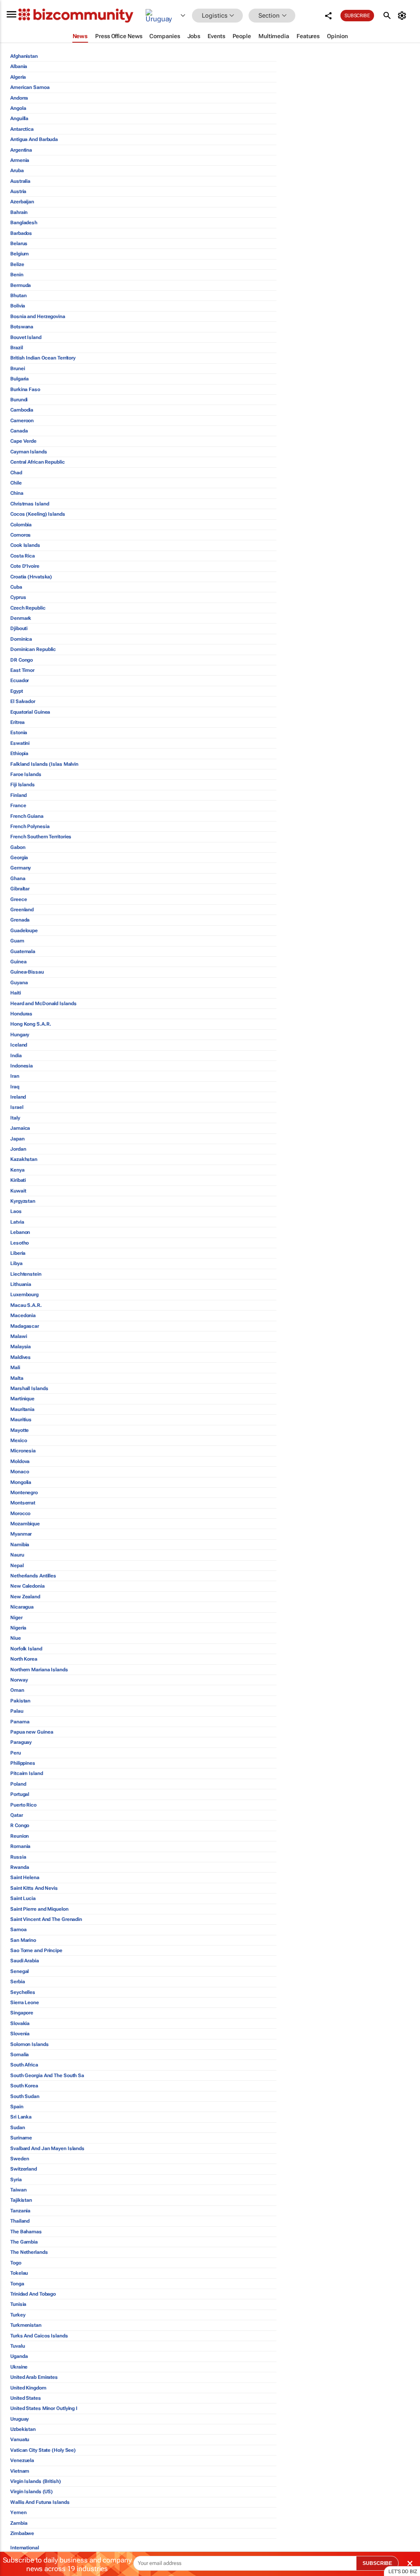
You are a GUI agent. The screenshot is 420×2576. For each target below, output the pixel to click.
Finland (18, 795)
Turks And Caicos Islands (39, 2336)
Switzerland (24, 2169)
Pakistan (20, 1701)
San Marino (23, 1940)
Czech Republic (28, 608)
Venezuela (22, 2460)
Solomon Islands (30, 2044)
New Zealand (25, 1597)
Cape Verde (23, 441)
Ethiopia (19, 753)
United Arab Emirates (34, 2377)
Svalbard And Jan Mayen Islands (47, 2148)
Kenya (17, 1170)
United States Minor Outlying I (44, 2408)
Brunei (17, 369)
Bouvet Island (26, 337)
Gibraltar (20, 889)
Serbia (17, 1982)
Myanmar (21, 1534)
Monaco (19, 1472)
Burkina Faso (25, 389)
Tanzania (20, 2211)
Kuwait (18, 1191)
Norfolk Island (26, 1649)
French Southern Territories (41, 837)
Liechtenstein (26, 1274)
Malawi (18, 1336)
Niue (16, 1638)
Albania (19, 66)
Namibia (20, 1545)
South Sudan (25, 2096)
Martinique (22, 1399)
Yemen (18, 2512)
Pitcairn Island (27, 1773)
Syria (16, 2180)
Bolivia (18, 306)
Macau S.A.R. (26, 1305)
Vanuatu (20, 2439)
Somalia (19, 2055)
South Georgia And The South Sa (47, 2075)
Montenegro (24, 1493)
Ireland (18, 1097)
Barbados (21, 233)
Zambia (19, 2523)
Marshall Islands (29, 1388)
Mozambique (25, 1524)
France (18, 806)
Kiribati (18, 1180)
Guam (17, 941)
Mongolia (21, 1482)
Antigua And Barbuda (34, 139)
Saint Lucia (23, 1898)
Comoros (21, 535)
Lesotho (19, 1243)
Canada (19, 431)
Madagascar (25, 1326)
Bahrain (19, 212)
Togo (16, 2263)
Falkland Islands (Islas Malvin (44, 764)
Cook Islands (25, 545)
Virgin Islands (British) (36, 2481)
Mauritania (22, 1409)
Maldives (21, 1357)
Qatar (17, 1815)
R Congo (20, 1825)
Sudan (18, 2128)
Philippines (23, 1763)
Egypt (17, 691)
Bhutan (18, 296)
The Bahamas (26, 2232)
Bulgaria (19, 379)
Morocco (20, 1513)
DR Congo (22, 660)
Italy (15, 1118)
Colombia (21, 525)
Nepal (17, 1566)
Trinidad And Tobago (33, 2294)
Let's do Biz (403, 2571)
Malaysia (21, 1347)
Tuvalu (17, 2346)
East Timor (22, 670)
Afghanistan (24, 56)
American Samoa (30, 87)
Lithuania (21, 1284)
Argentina (21, 150)
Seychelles (23, 1992)
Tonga (17, 2284)
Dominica (21, 639)
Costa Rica (23, 556)
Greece (18, 899)
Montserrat (23, 1503)
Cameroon (22, 421)
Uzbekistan (23, 2429)
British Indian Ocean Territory (43, 358)
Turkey (18, 2315)
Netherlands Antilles (33, 1576)
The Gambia (24, 2242)
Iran (15, 1076)
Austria (18, 191)
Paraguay (21, 1742)
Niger (16, 1618)
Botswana (22, 327)
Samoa (18, 1930)
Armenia (20, 160)
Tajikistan (21, 2200)
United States (26, 2398)
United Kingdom (28, 2388)
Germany (21, 868)
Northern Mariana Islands (39, 1670)
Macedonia (23, 1315)
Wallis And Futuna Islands (40, 2502)
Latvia (17, 1222)
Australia (20, 181)
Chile (16, 483)
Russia (18, 1857)
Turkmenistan (26, 2325)
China (17, 493)
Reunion (19, 1836)
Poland (18, 1784)
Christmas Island (30, 504)
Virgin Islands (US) (32, 2492)
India (16, 1056)
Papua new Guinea (32, 1732)
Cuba (16, 587)
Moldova (20, 1461)
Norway (19, 1680)
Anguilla (19, 118)
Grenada (20, 920)
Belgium (19, 254)
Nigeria (18, 1628)
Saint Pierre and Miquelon (39, 1909)
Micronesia (23, 1451)
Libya (16, 1263)
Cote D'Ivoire (25, 566)
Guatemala (23, 951)
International (25, 2548)
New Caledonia (27, 1586)
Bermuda (21, 285)
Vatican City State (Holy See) (43, 2450)
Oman (17, 1690)
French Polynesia (30, 826)
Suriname (21, 2138)
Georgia (19, 858)
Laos (16, 1211)
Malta (17, 1378)
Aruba (17, 171)
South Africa (24, 2065)
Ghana (18, 878)
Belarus (19, 243)
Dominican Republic (33, 649)
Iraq (15, 1087)
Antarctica (22, 129)
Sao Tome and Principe (36, 1950)
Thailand (20, 2221)
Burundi (19, 400)
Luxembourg (24, 1295)
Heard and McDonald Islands (43, 1004)
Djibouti (19, 628)
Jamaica (20, 1128)
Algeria (18, 77)
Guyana (19, 983)
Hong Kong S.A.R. (31, 1024)
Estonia (19, 733)
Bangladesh (24, 223)
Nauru (17, 1555)
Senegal (19, 1971)
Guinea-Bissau (27, 972)
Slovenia (20, 2034)
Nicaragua (22, 1607)
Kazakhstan (24, 1159)
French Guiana (27, 816)
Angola (18, 108)
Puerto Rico (23, 1805)
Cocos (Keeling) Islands (38, 514)
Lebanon (20, 1232)
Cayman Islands (29, 452)
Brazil (16, 348)
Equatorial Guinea (30, 712)
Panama (20, 1722)
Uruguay (19, 2419)
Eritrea (17, 722)
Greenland (22, 910)
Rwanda (19, 1867)
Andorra (19, 98)
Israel (17, 1107)
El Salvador (23, 701)
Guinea (18, 962)
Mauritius (21, 1420)
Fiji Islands (23, 785)
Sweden (19, 2159)
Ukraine (19, 2367)
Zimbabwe (22, 2533)
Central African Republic (38, 462)
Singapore (22, 2013)
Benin (17, 275)
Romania (20, 1846)
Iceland (19, 1045)
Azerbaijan (22, 202)
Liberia (18, 1253)
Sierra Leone (25, 2003)
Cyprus (18, 597)
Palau (17, 1711)
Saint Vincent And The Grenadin (46, 1919)
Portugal (20, 1794)
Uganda (19, 2356)
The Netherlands (29, 2252)
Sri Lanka (21, 2117)
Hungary (20, 1035)
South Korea (24, 2086)
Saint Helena (25, 1877)
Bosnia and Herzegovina (38, 316)
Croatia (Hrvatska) (31, 577)
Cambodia (22, 410)
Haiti (16, 993)
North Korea (24, 1659)
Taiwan (18, 2190)
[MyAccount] (403, 16)
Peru (16, 1753)
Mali (15, 1368)
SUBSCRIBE (377, 2563)
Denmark (21, 618)
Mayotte (19, 1430)
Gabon (18, 847)
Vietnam (20, 2471)
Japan (17, 1139)
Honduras (21, 1014)
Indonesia (22, 1066)
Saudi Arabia (25, 1961)
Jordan (18, 1149)
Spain (17, 2107)
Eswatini (20, 743)
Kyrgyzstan (23, 1201)
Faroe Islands (26, 774)
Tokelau (19, 2273)
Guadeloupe (24, 931)
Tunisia (18, 2304)
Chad (16, 473)
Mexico (18, 1440)
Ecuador (19, 680)
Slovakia (20, 2023)
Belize (17, 264)
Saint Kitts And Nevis (34, 1888)
